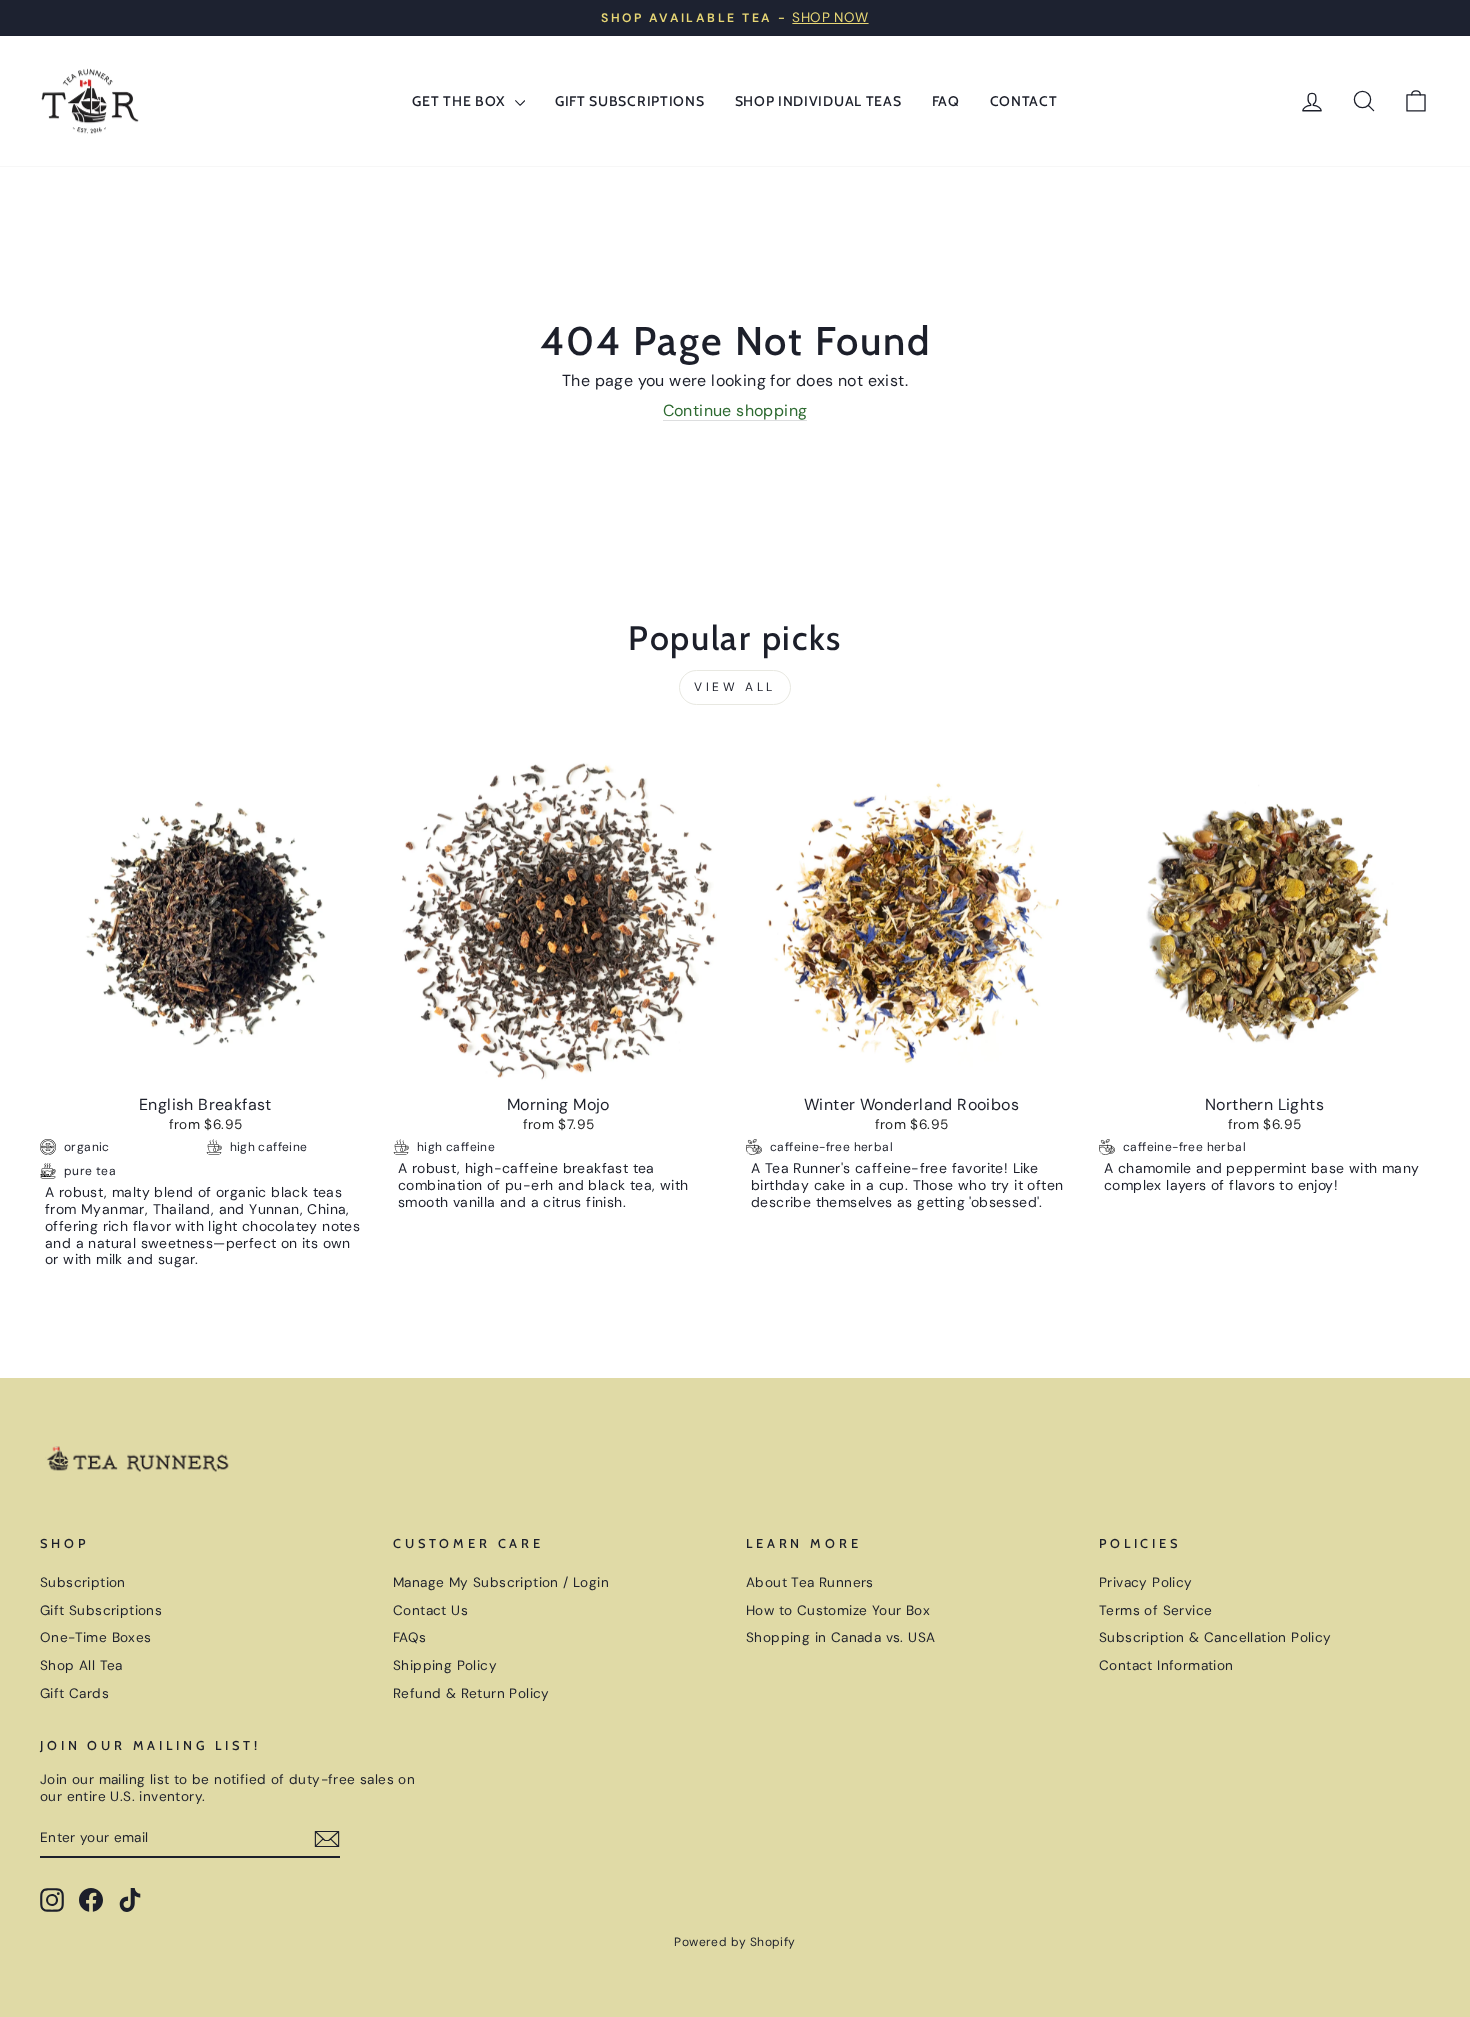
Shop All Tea (81, 1665)
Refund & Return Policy (471, 1693)
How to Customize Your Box (838, 1610)
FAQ (946, 101)
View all (735, 687)
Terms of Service (1155, 1610)
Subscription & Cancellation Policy (1215, 1637)
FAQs (410, 1637)
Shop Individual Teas (818, 101)
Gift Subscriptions (630, 101)
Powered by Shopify (734, 1942)
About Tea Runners (810, 1582)
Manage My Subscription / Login (501, 1582)
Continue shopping (735, 411)
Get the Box (460, 101)
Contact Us (430, 1610)
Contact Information (1166, 1665)
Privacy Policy (1146, 1582)
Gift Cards (74, 1693)
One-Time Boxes (96, 1637)
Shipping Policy (445, 1665)
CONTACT (1024, 101)
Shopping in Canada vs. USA (840, 1637)
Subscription (83, 1582)
